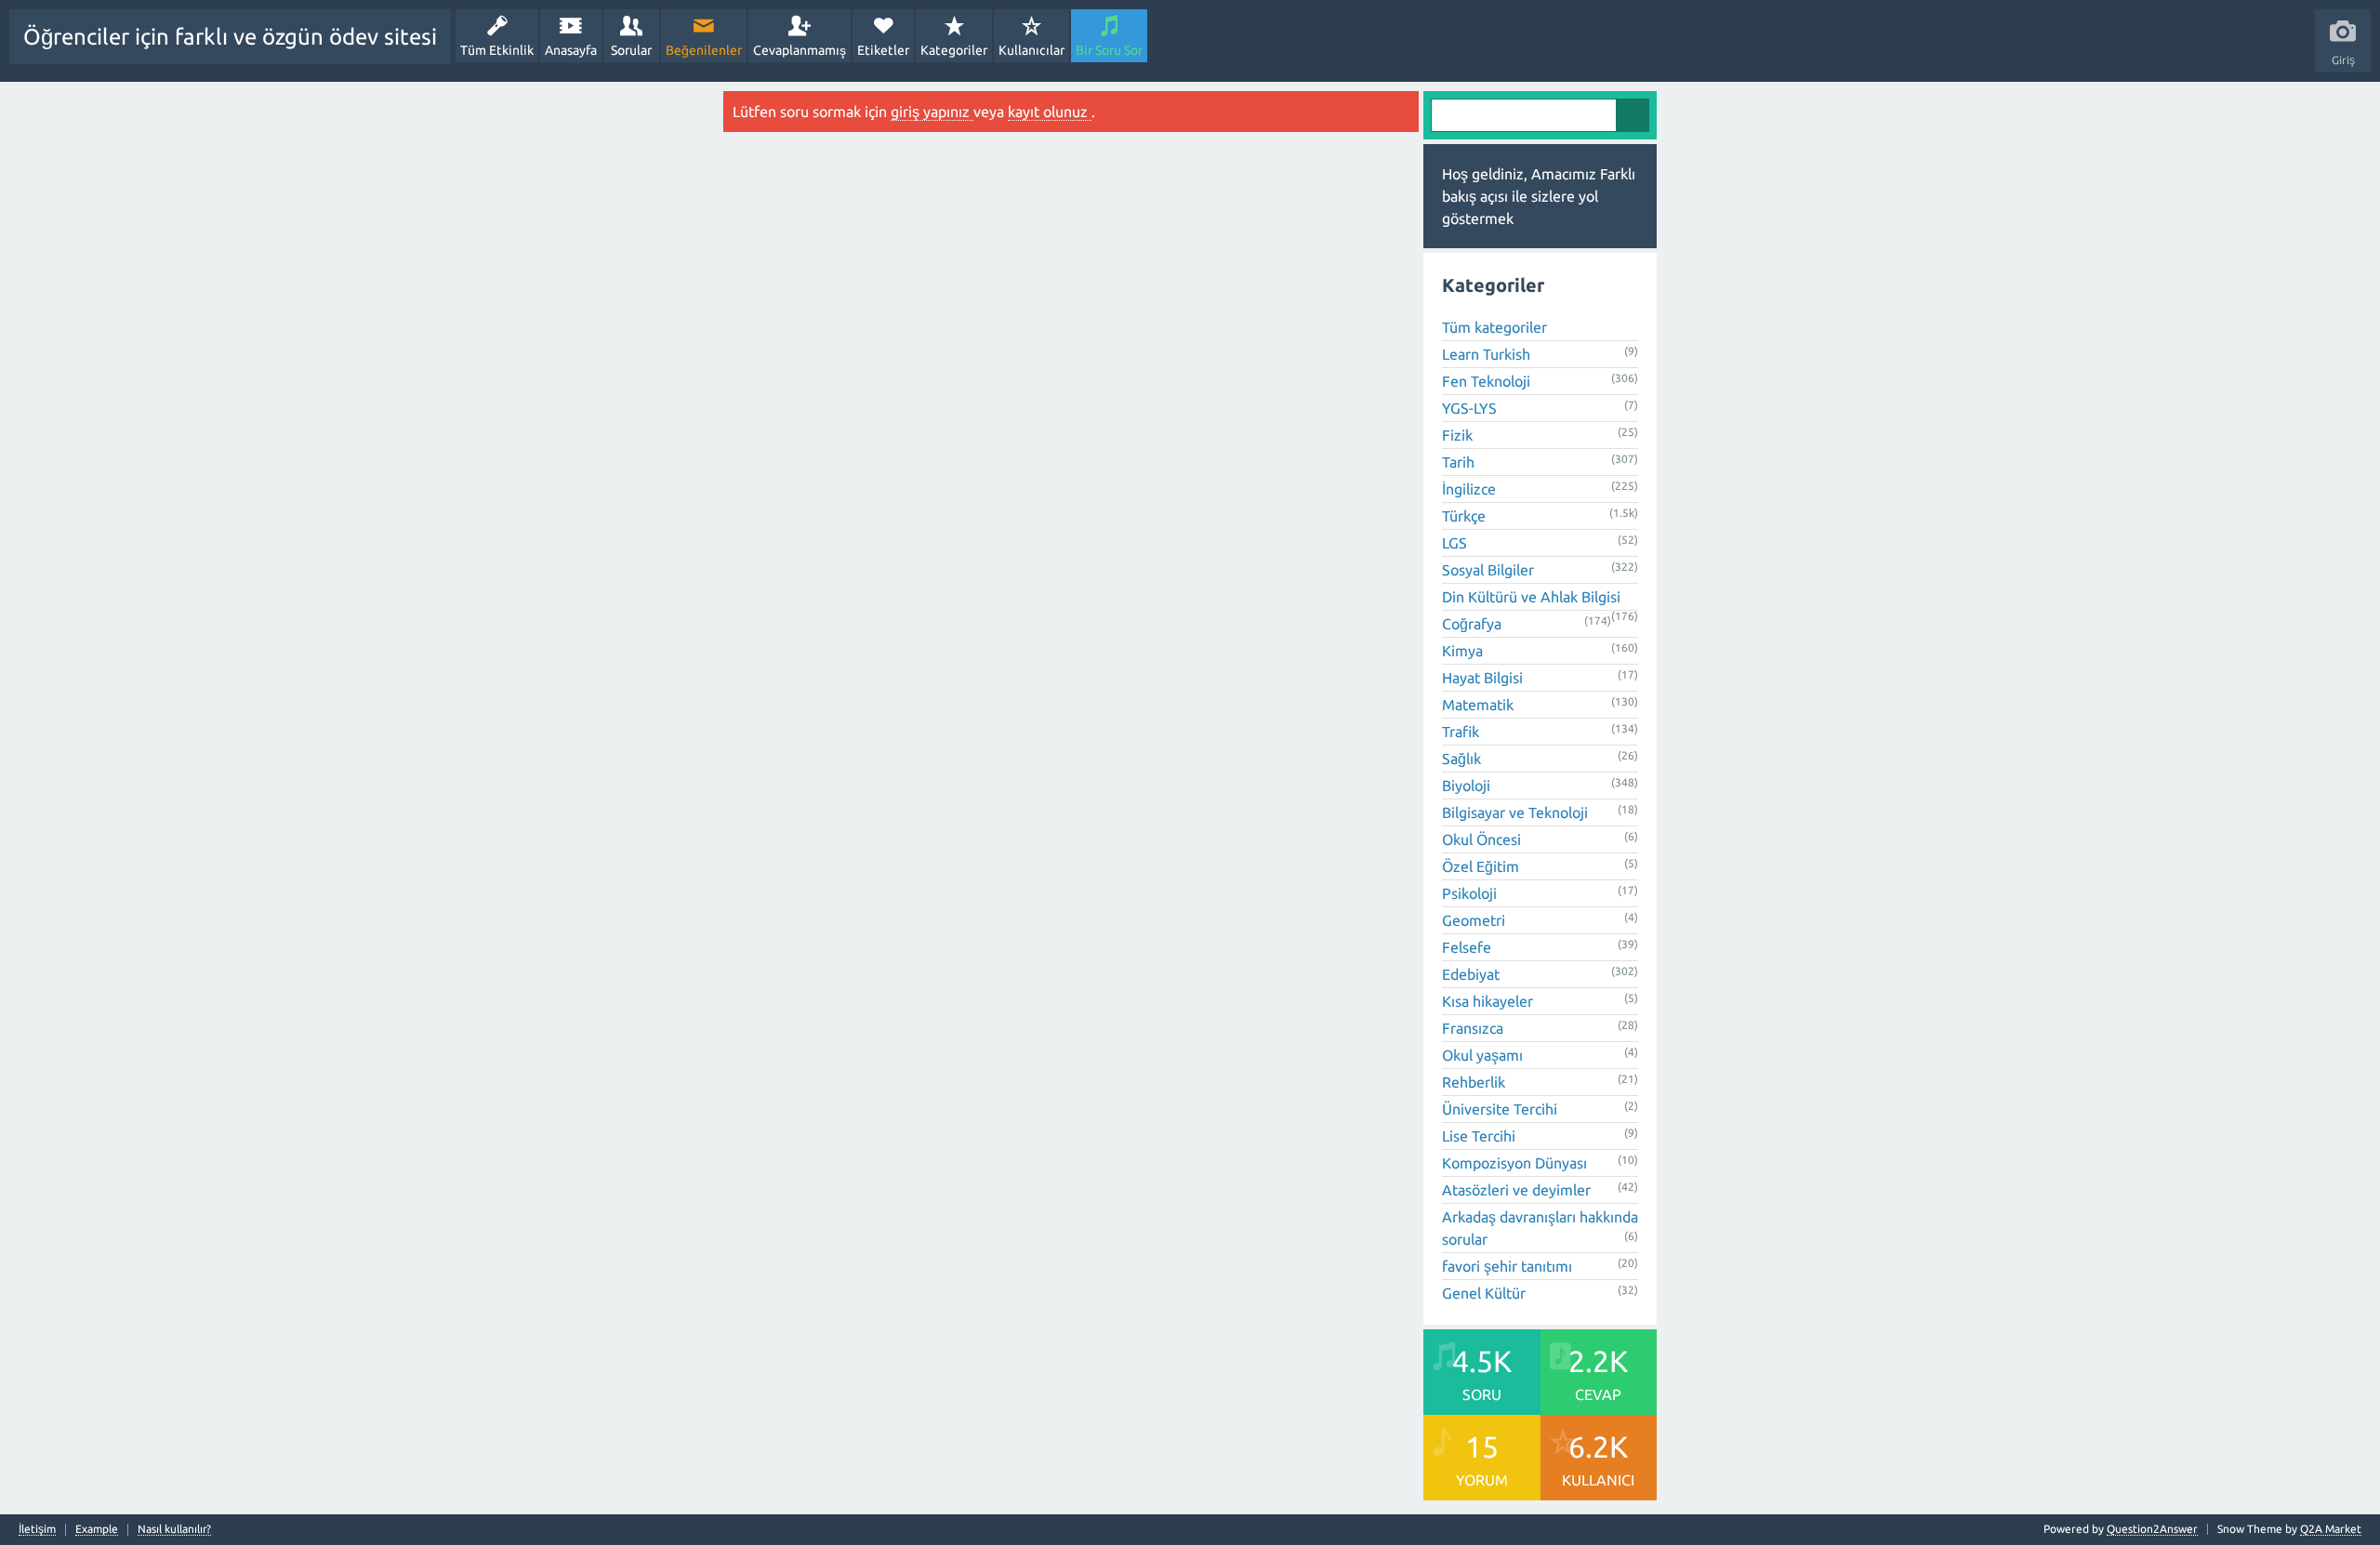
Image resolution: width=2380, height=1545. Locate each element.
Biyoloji (1466, 786)
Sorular (631, 50)
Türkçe (1464, 516)
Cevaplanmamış (800, 50)
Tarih (1458, 462)
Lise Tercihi (1479, 1136)
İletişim (37, 1529)
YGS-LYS (1469, 408)
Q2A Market (2331, 1529)
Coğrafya (1472, 624)
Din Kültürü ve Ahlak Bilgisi (1531, 597)
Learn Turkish (1486, 354)
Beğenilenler (704, 50)
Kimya (1462, 651)
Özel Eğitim (1481, 866)
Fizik (1457, 435)
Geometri (1474, 920)
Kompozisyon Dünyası (1514, 1163)
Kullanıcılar (1031, 50)
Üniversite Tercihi (1500, 1109)
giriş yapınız (932, 112)
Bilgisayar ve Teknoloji (1515, 812)
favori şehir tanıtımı (1507, 1266)
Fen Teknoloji (1486, 381)
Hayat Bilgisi (1482, 678)
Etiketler (883, 50)
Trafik (1461, 732)
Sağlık (1461, 759)
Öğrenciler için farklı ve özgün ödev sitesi (230, 37)
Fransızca (1473, 1028)
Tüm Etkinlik (497, 50)
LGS (1454, 543)
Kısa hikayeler (1487, 1001)
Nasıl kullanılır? (174, 1529)
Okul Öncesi (1481, 839)
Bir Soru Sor (1109, 50)
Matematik (1478, 705)
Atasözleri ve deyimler (1516, 1190)
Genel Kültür (1484, 1293)
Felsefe (1467, 947)
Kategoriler (954, 50)
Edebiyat (1471, 974)
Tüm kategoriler (1494, 327)
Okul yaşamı (1482, 1055)
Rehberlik (1474, 1082)
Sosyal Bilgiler (1488, 570)
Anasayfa (571, 50)
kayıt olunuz (1050, 112)
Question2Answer (2152, 1529)
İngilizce (1469, 489)
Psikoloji (1469, 893)
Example (97, 1529)
